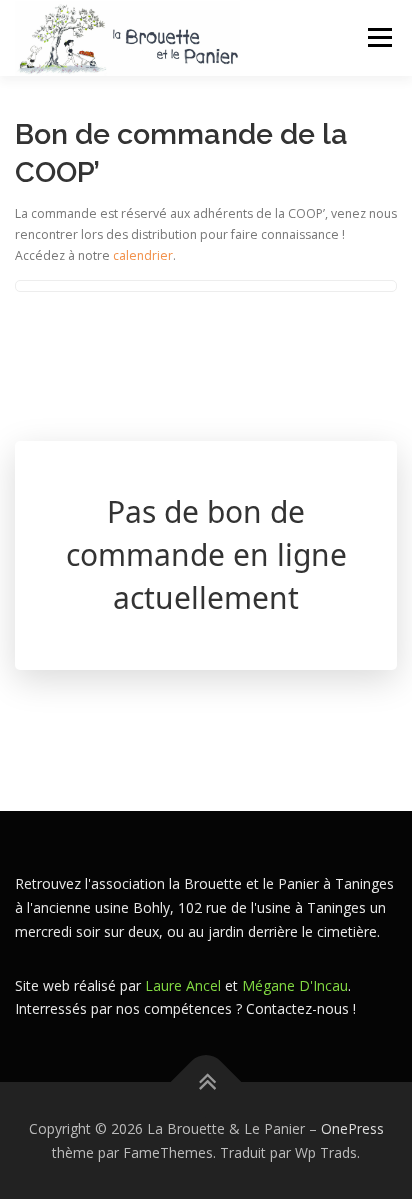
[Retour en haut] (206, 1081)
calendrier (143, 255)
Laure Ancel (183, 985)
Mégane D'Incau (295, 985)
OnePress (352, 1128)
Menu (378, 37)
